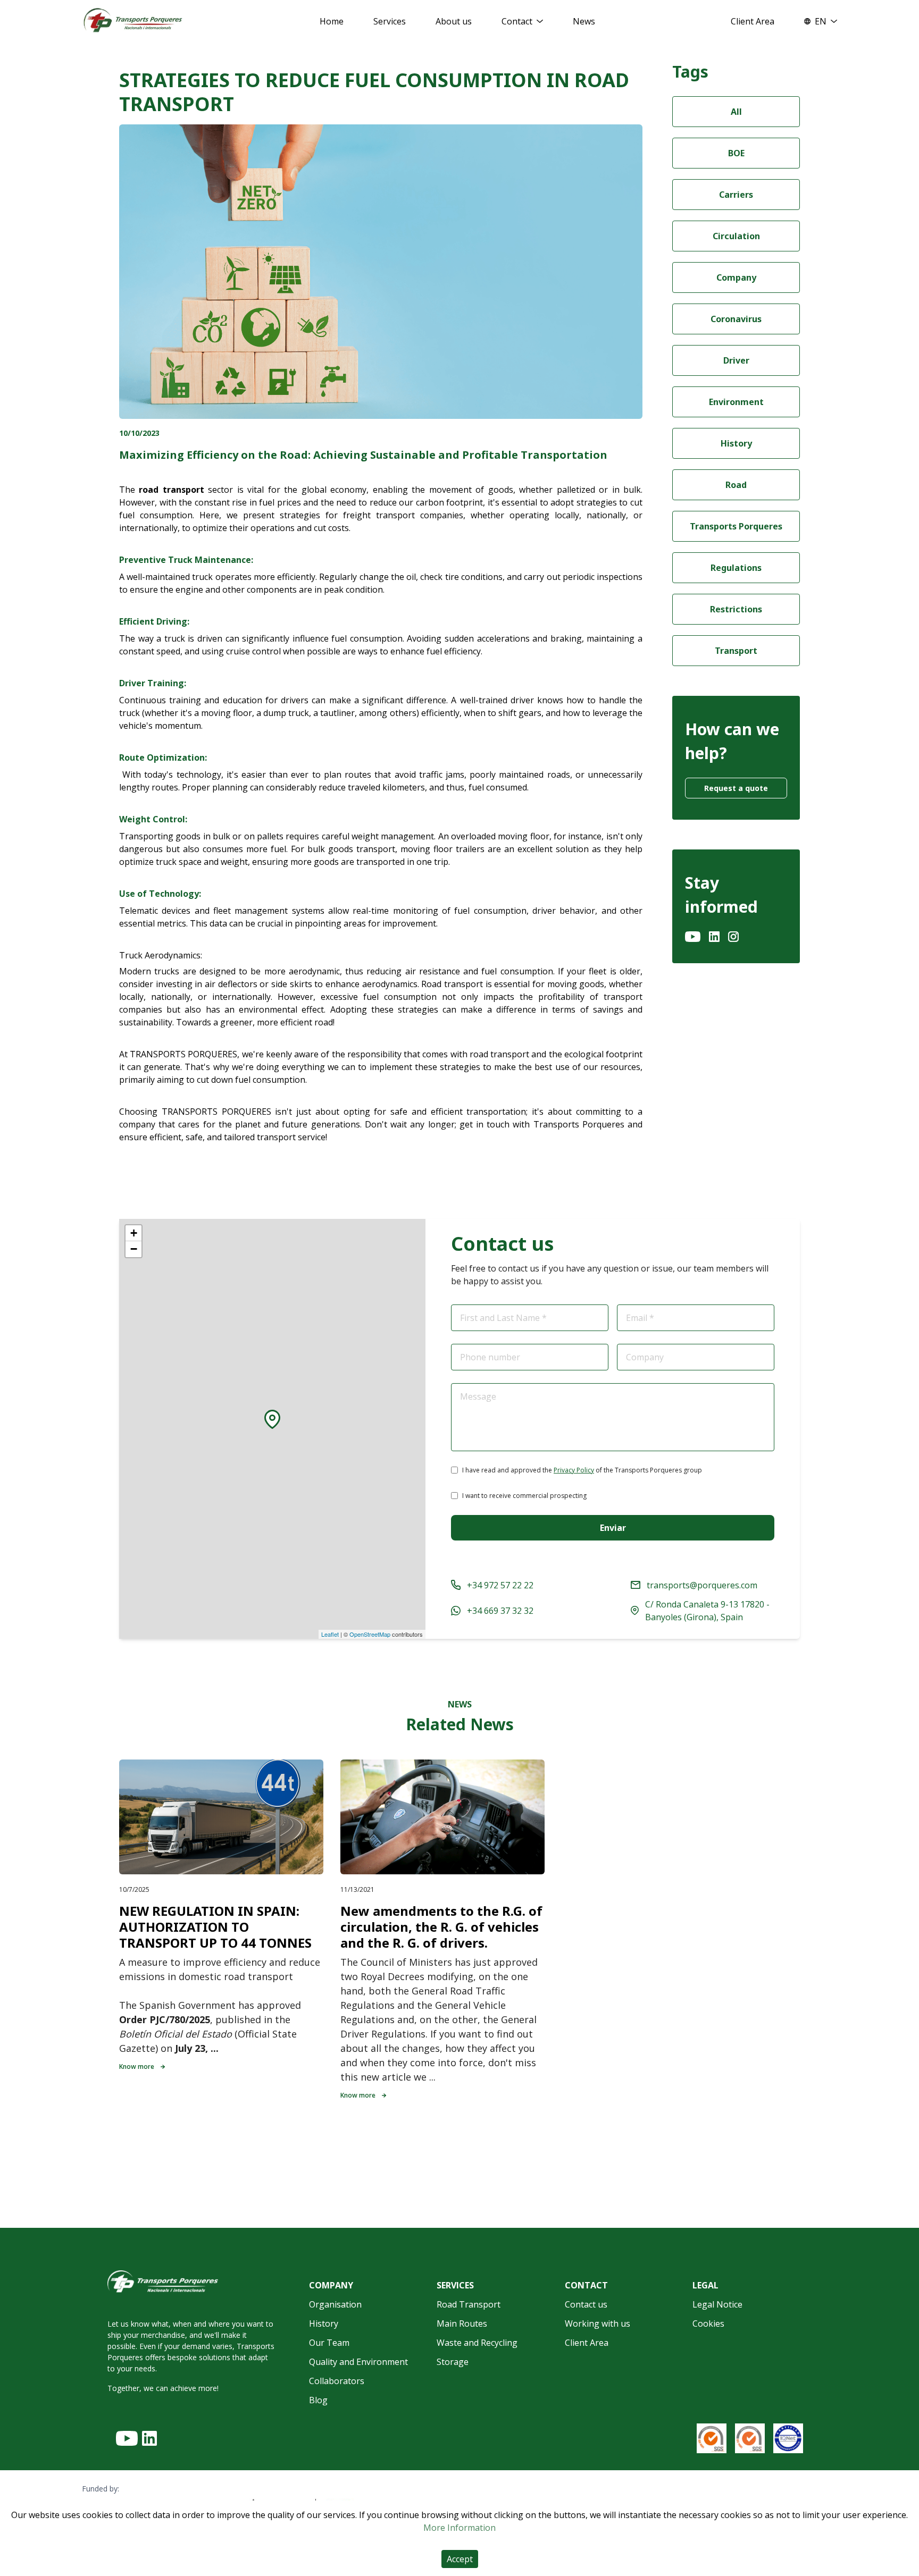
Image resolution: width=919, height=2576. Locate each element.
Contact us (586, 2304)
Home (332, 21)
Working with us (598, 2324)
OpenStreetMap (370, 1634)
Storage (453, 2362)
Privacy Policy (574, 1470)
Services (390, 21)
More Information (459, 2528)
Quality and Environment (358, 2362)
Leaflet (330, 1634)
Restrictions (736, 609)
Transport (736, 651)
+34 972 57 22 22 (500, 1585)
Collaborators (337, 2381)
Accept (460, 2559)
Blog (318, 2400)
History (736, 443)
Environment (736, 402)
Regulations (736, 568)
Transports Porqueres (736, 526)
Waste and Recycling (477, 2343)
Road (736, 485)
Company (736, 277)
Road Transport (469, 2304)
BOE (736, 153)
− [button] (134, 1249)
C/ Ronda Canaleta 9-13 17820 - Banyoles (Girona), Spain (707, 1611)
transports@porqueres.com (702, 1585)
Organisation (335, 2304)
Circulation (736, 236)
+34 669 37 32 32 (500, 1611)
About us (454, 21)
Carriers (736, 195)
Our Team (329, 2343)
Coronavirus (736, 319)
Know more (137, 2066)
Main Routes (462, 2324)
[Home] (133, 21)
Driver (736, 360)
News (584, 21)
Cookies (708, 2324)
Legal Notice (717, 2304)
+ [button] (134, 1233)
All (736, 112)
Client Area (753, 21)
